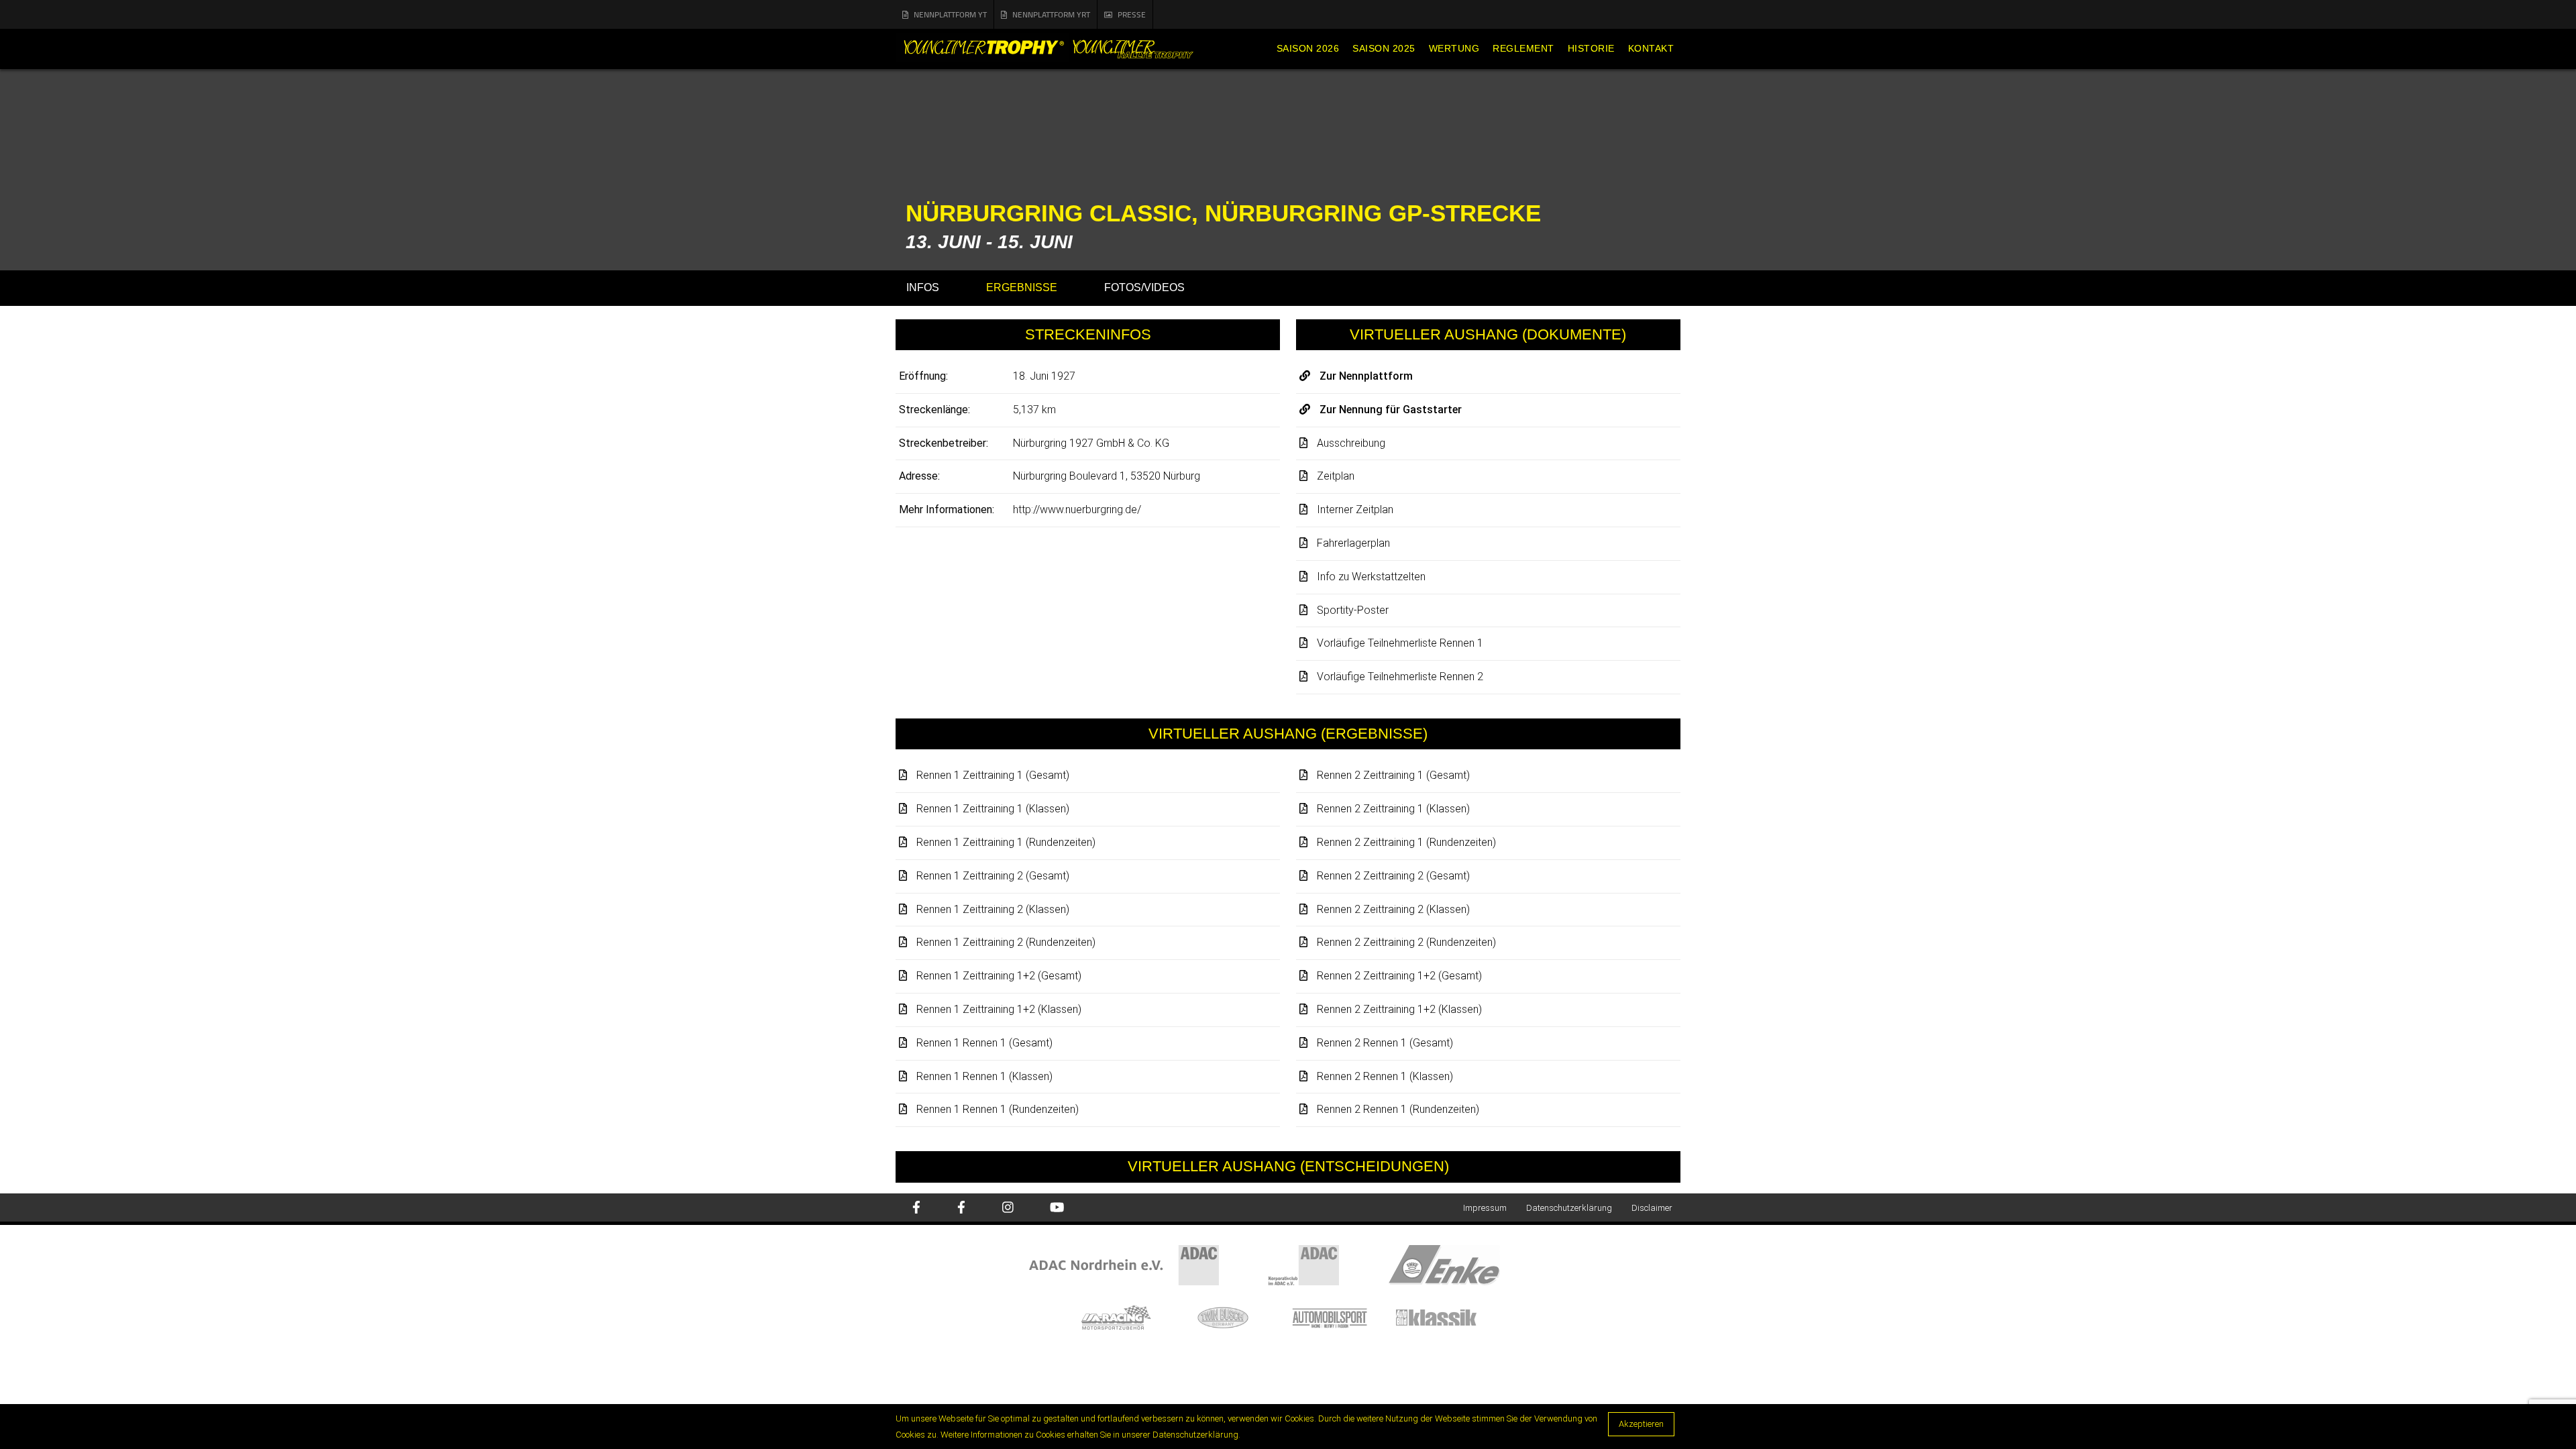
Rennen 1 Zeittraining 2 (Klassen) (993, 909)
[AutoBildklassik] (1448, 1317)
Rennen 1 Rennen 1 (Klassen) (984, 1076)
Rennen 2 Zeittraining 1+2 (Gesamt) (1399, 976)
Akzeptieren (1641, 1424)
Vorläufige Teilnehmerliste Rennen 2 (1400, 677)
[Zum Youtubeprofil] (1057, 1209)
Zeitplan (1336, 476)
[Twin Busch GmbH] (1236, 1317)
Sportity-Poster (1353, 610)
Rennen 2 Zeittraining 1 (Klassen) (1393, 809)
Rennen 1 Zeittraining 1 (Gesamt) (993, 775)
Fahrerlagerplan (1353, 543)
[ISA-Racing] (1129, 1317)
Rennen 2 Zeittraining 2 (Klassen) (1393, 909)
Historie (1591, 48)
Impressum (1485, 1208)
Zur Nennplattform (1366, 376)
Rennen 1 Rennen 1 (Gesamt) (984, 1043)
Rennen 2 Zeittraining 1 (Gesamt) (1393, 775)
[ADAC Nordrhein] (1148, 1265)
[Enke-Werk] (1468, 1265)
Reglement (1523, 48)
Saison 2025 (1384, 48)
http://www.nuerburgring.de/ (1077, 509)
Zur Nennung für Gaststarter (1391, 410)
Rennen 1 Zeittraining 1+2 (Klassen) (999, 1009)
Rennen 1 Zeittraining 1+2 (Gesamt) (999, 976)
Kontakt (1651, 48)
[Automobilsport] (1343, 1317)
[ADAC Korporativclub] (1329, 1265)
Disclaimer (1652, 1208)
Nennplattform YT (950, 14)
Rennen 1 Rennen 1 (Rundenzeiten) (998, 1109)
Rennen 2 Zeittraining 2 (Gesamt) (1393, 876)
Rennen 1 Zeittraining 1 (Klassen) (993, 809)
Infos (923, 287)
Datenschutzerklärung (1569, 1208)
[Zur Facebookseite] (916, 1209)
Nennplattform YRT (1051, 14)
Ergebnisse (1022, 287)
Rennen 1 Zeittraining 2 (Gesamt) (993, 876)
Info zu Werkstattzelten (1371, 577)
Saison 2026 (1308, 48)
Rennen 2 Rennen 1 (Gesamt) (1385, 1043)
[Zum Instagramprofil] (1008, 1209)
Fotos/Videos (1144, 287)
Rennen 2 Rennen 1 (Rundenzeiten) (1398, 1109)
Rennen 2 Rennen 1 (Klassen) (1385, 1076)
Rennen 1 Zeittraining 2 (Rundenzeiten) (1006, 942)
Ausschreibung (1351, 443)
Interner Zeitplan (1355, 509)
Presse (1132, 14)
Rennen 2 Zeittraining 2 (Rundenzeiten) (1406, 942)
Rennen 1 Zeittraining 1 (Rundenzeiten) (1006, 842)
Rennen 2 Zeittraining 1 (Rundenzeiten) (1406, 842)
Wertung (1454, 48)
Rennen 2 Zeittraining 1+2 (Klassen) (1399, 1009)
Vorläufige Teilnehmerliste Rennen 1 (1400, 643)
